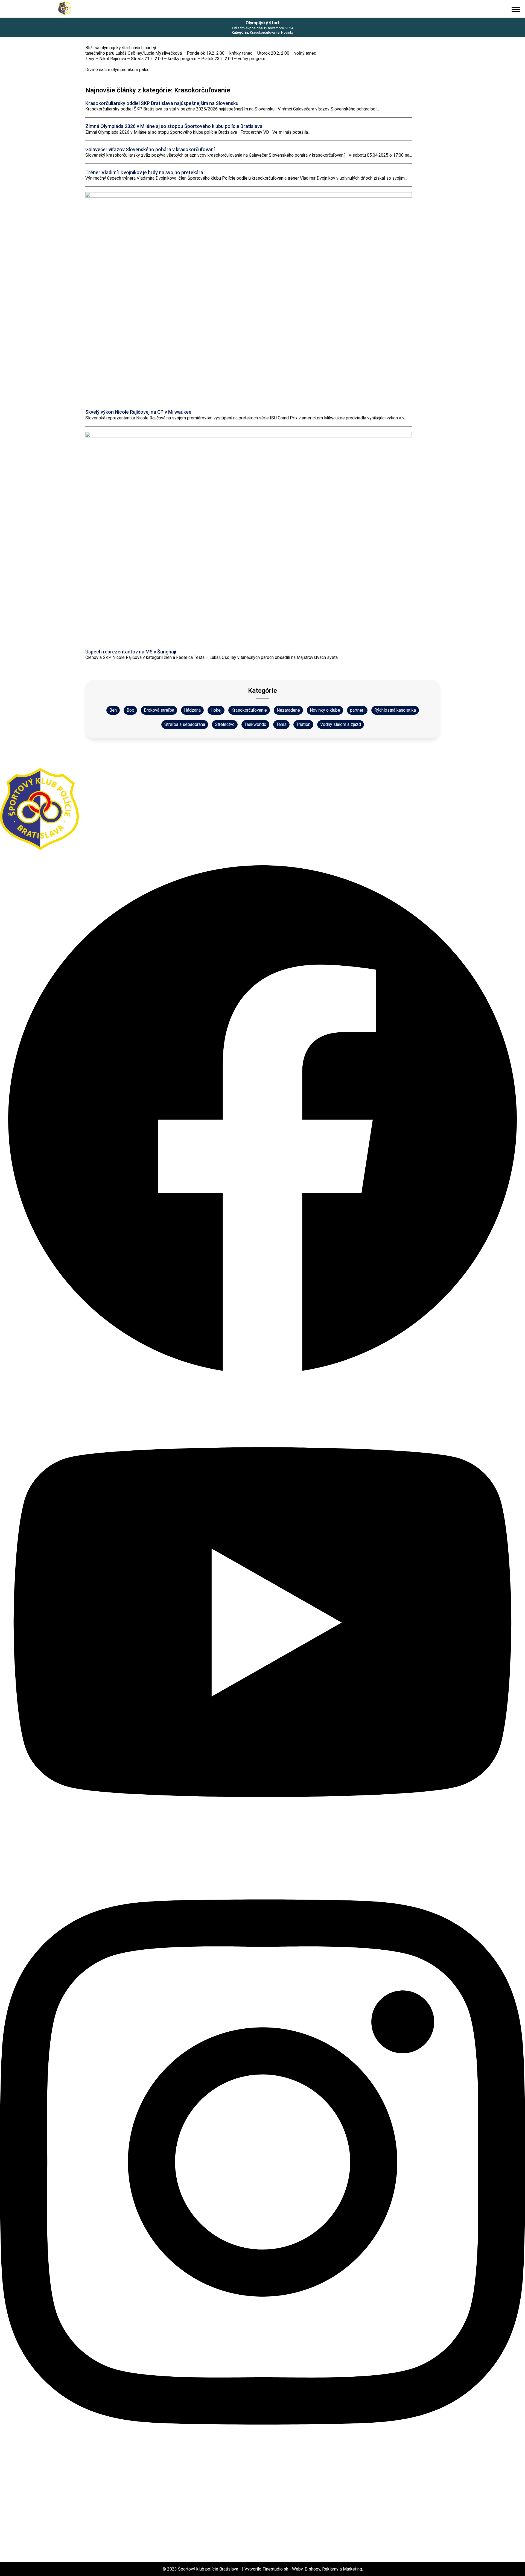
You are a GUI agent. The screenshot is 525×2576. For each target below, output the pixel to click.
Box (130, 710)
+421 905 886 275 (19, 765)
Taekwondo (255, 724)
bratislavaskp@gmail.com (28, 759)
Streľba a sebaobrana (185, 724)
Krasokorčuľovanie (265, 32)
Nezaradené (288, 710)
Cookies (9, 2475)
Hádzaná (192, 710)
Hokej (216, 710)
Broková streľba (159, 710)
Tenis (281, 724)
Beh (113, 710)
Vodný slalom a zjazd (341, 724)
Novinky (287, 32)
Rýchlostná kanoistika (395, 710)
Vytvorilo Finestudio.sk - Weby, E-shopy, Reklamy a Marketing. (304, 2569)
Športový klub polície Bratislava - (210, 2569)
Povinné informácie (21, 2488)
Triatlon (303, 724)
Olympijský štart (263, 23)
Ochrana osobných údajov (29, 2482)
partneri (357, 710)
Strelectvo (225, 724)
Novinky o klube (325, 710)
